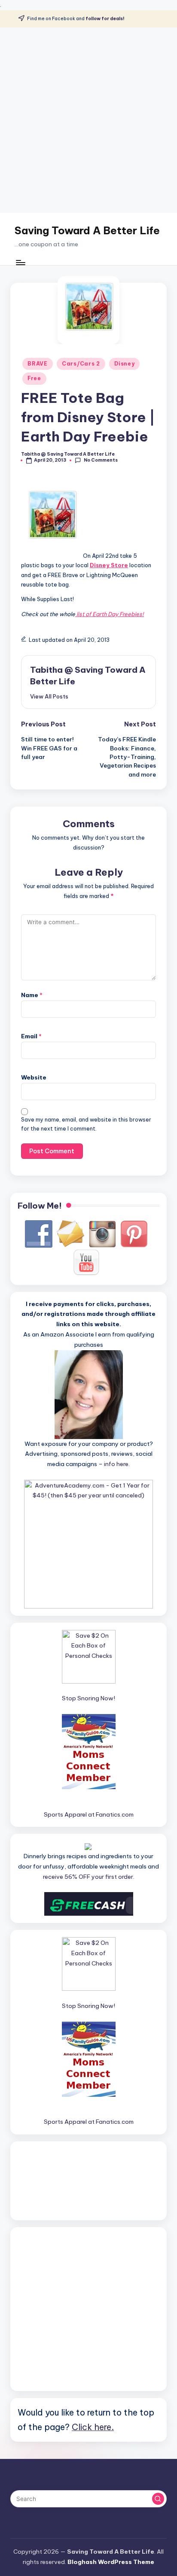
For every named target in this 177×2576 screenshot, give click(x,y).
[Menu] (20, 262)
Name (32, 995)
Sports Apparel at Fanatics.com (89, 1814)
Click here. (93, 2427)
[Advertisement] (88, 120)
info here (116, 1464)
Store (119, 565)
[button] (49, 696)
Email (31, 1036)
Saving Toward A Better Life (87, 230)
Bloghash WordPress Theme (111, 2562)
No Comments (101, 460)
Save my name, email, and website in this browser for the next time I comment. (86, 1124)
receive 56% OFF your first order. (89, 1877)
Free (34, 378)
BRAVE (38, 364)
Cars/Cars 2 (81, 364)
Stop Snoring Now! (88, 1698)
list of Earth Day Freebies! (110, 614)
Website (34, 1077)
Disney (124, 364)
